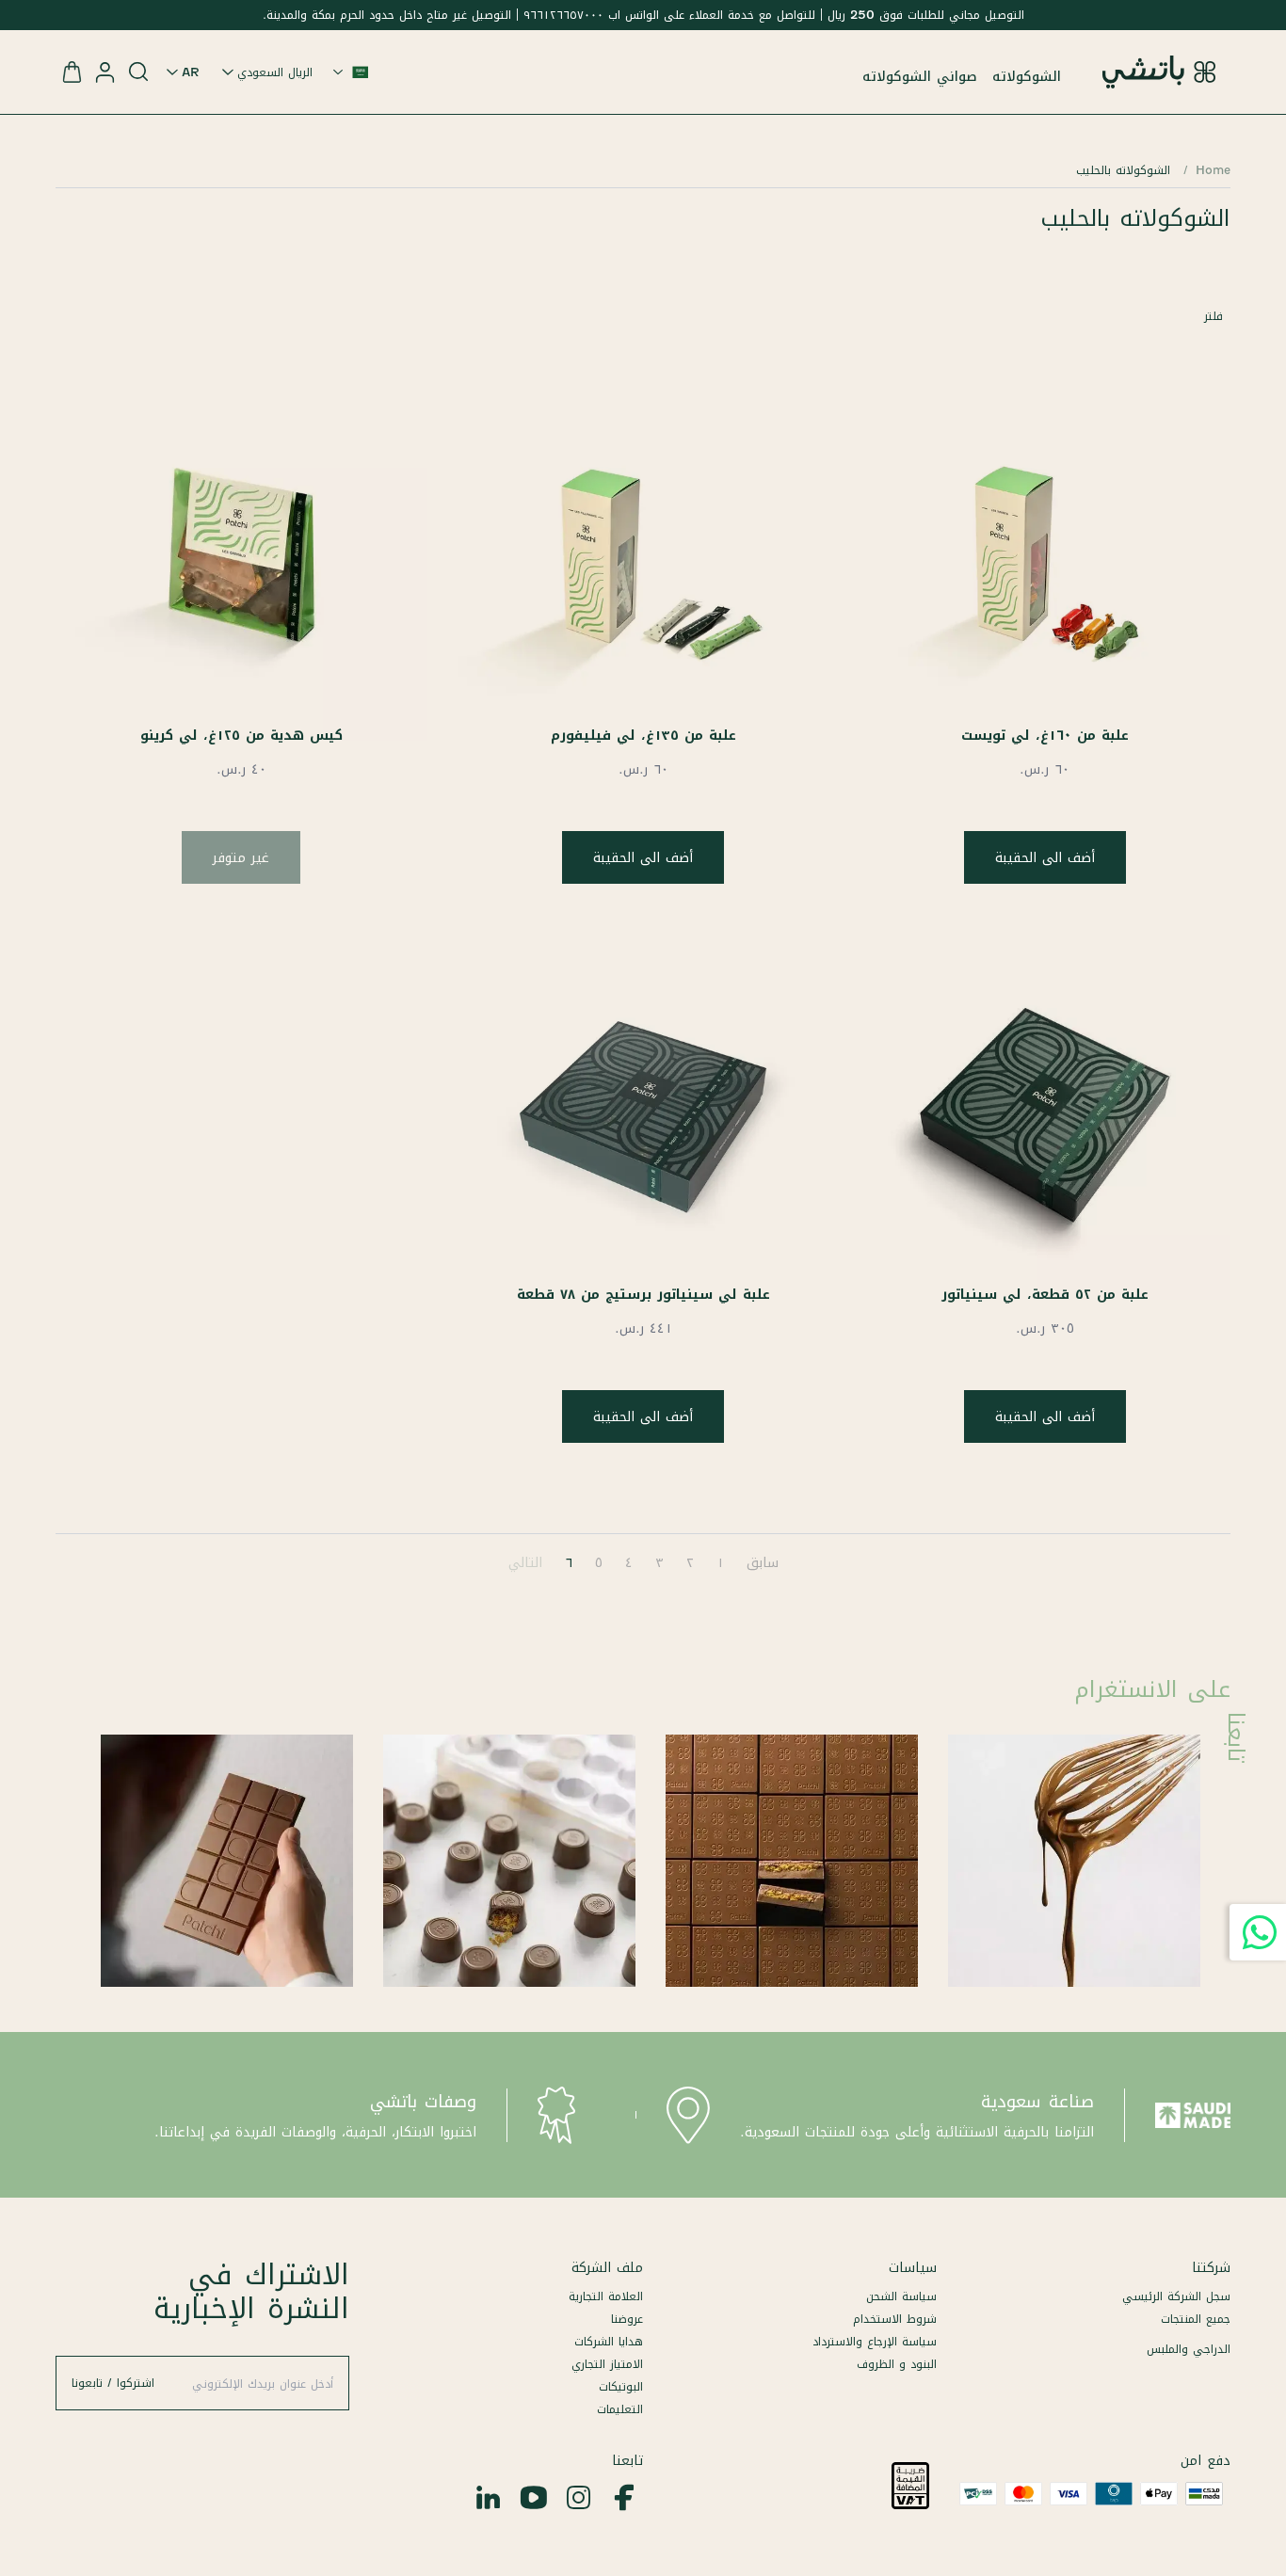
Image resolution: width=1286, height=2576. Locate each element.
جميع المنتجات (1196, 2319)
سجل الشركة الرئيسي (1176, 2296)
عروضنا (627, 2319)
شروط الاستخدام (895, 2319)
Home (1213, 170)
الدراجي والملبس (1189, 2349)
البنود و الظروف (897, 2364)
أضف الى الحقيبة (1045, 857)
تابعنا (627, 2460)
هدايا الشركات (609, 2341)
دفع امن (1206, 2460)
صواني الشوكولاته (920, 76)
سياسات (913, 2267)
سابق (763, 1562)
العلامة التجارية (606, 2296)
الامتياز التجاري (607, 2364)
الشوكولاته (1027, 76)
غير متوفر (241, 857)
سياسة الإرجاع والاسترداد (875, 2341)
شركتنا (1211, 2267)
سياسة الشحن (901, 2296)
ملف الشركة (607, 2267)
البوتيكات (621, 2386)
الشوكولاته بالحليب (1123, 170)
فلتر (1214, 316)
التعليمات (620, 2409)
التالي (525, 1562)
